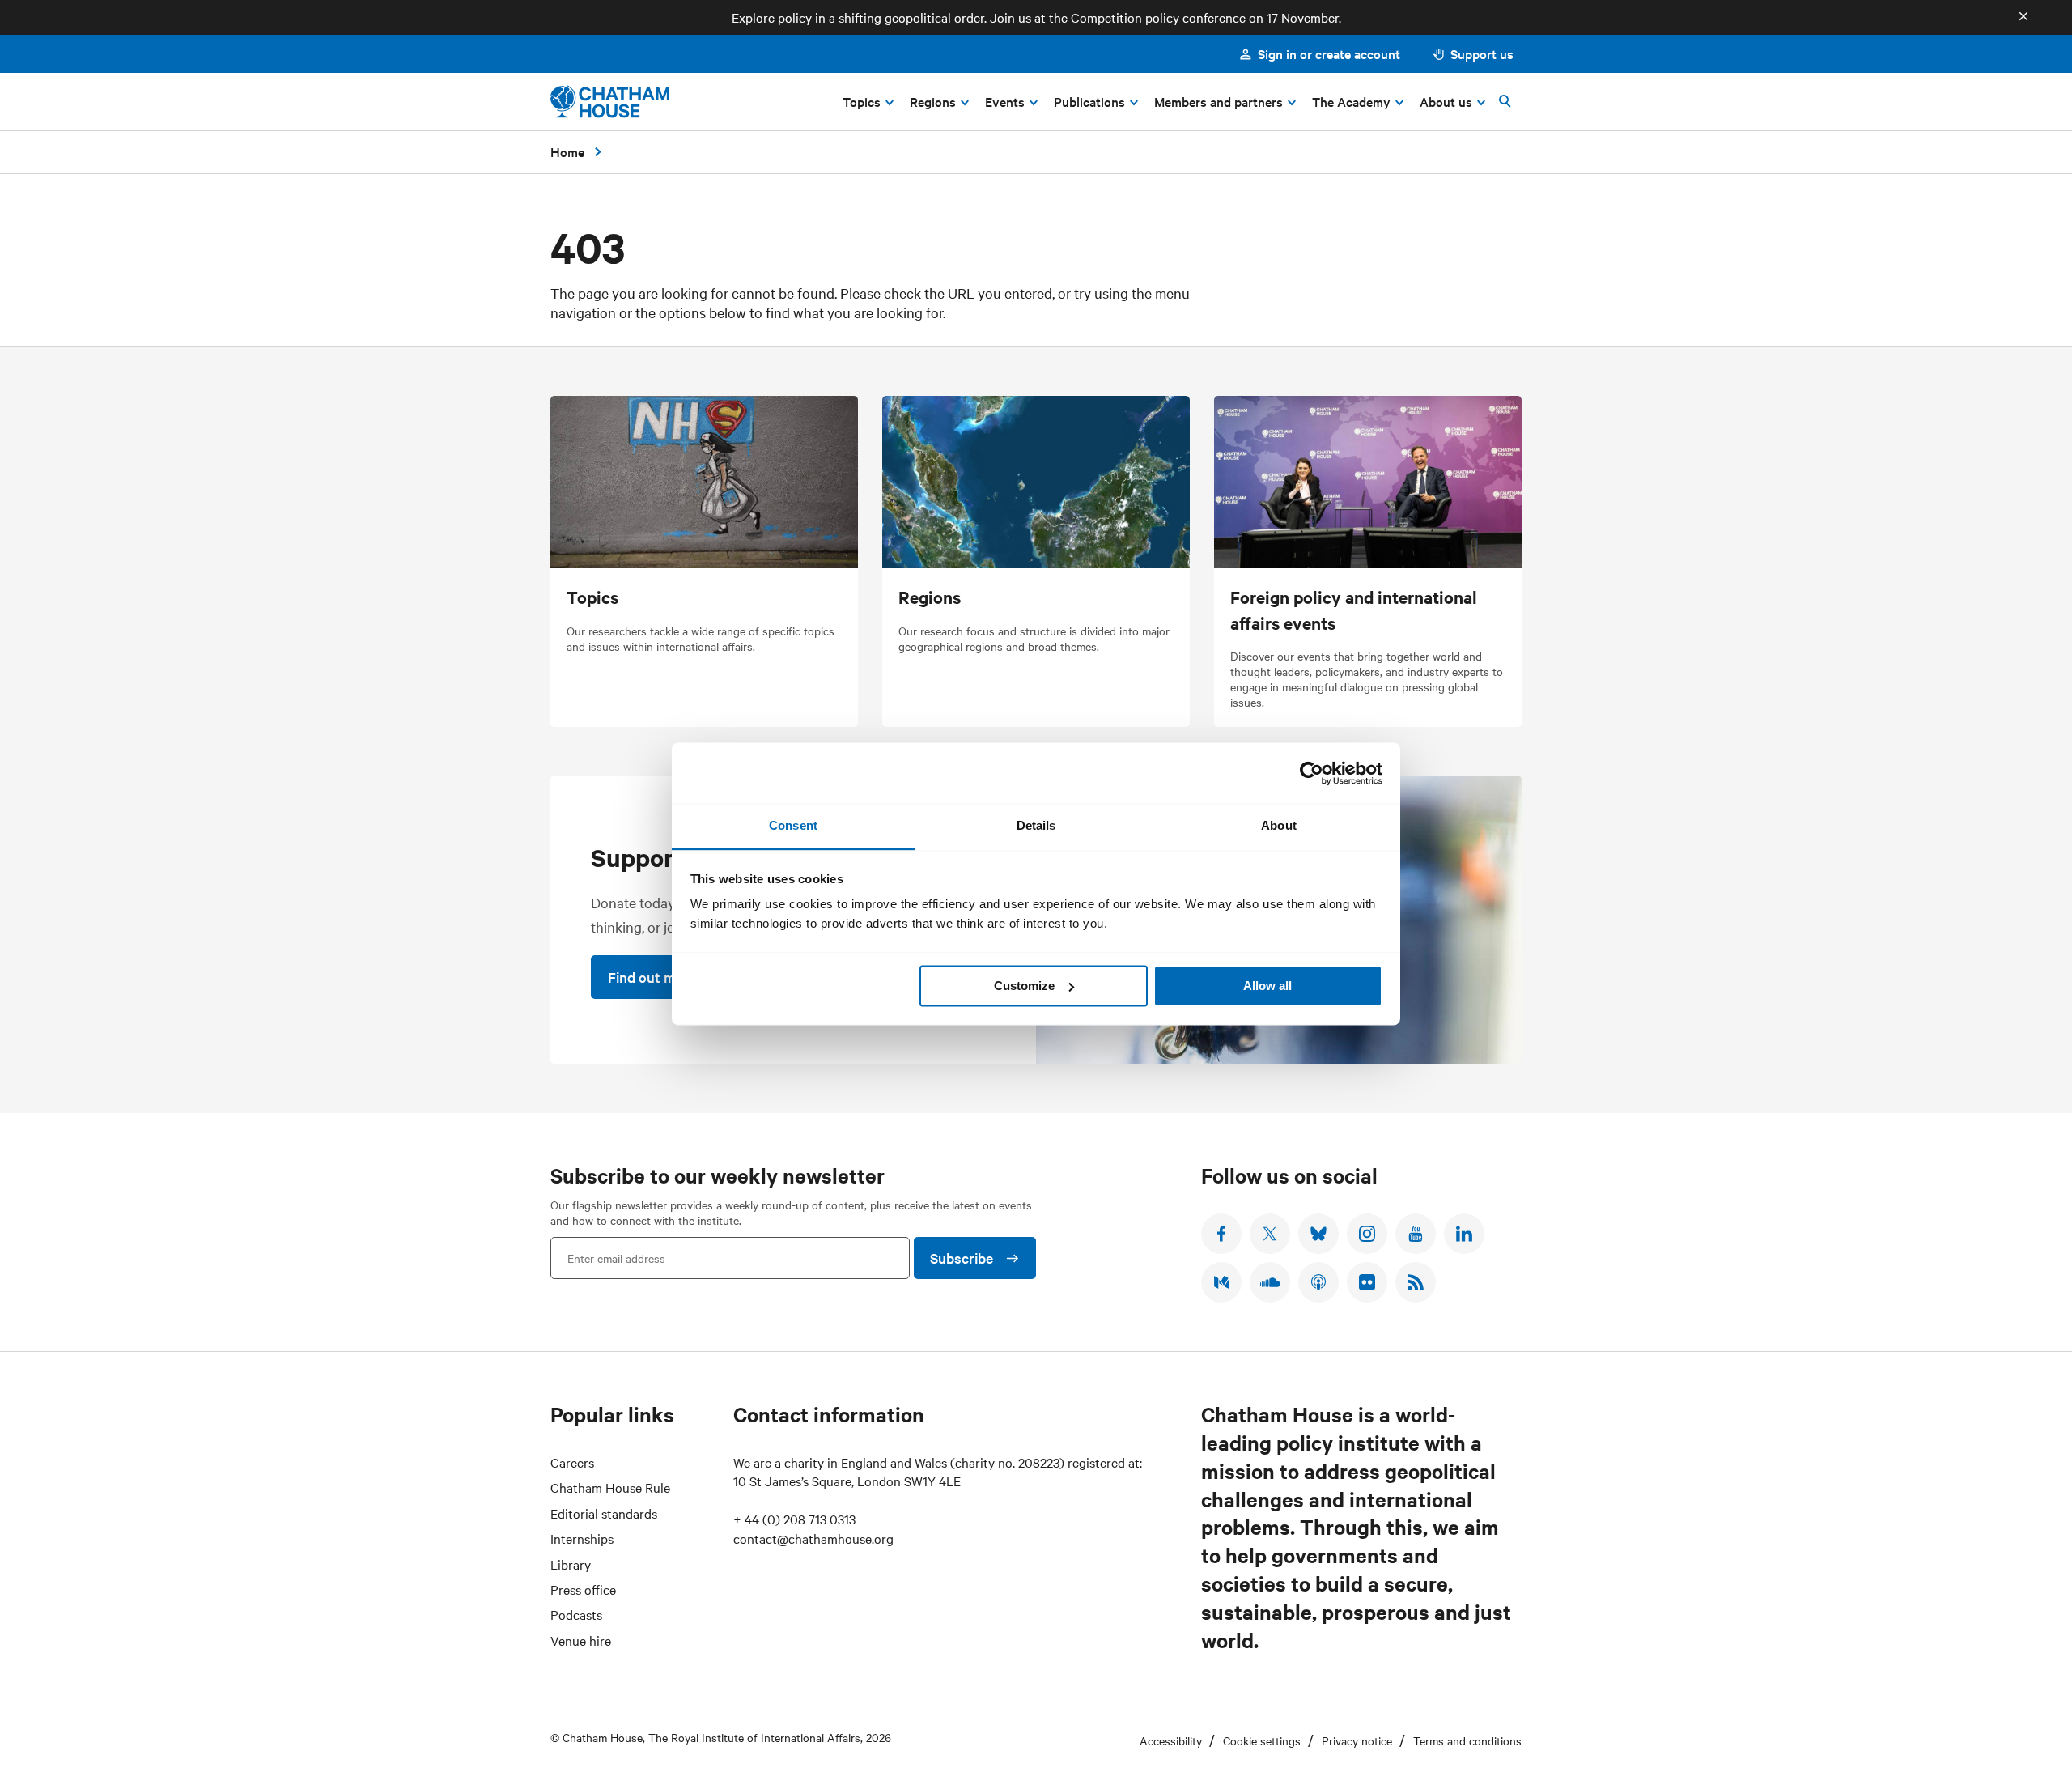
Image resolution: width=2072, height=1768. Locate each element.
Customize (1024, 986)
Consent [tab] (793, 825)
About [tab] (1279, 825)
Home (567, 151)
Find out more (652, 977)
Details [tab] (1036, 825)
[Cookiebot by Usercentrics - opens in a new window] (1312, 773)
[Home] (610, 102)
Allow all (1267, 986)
